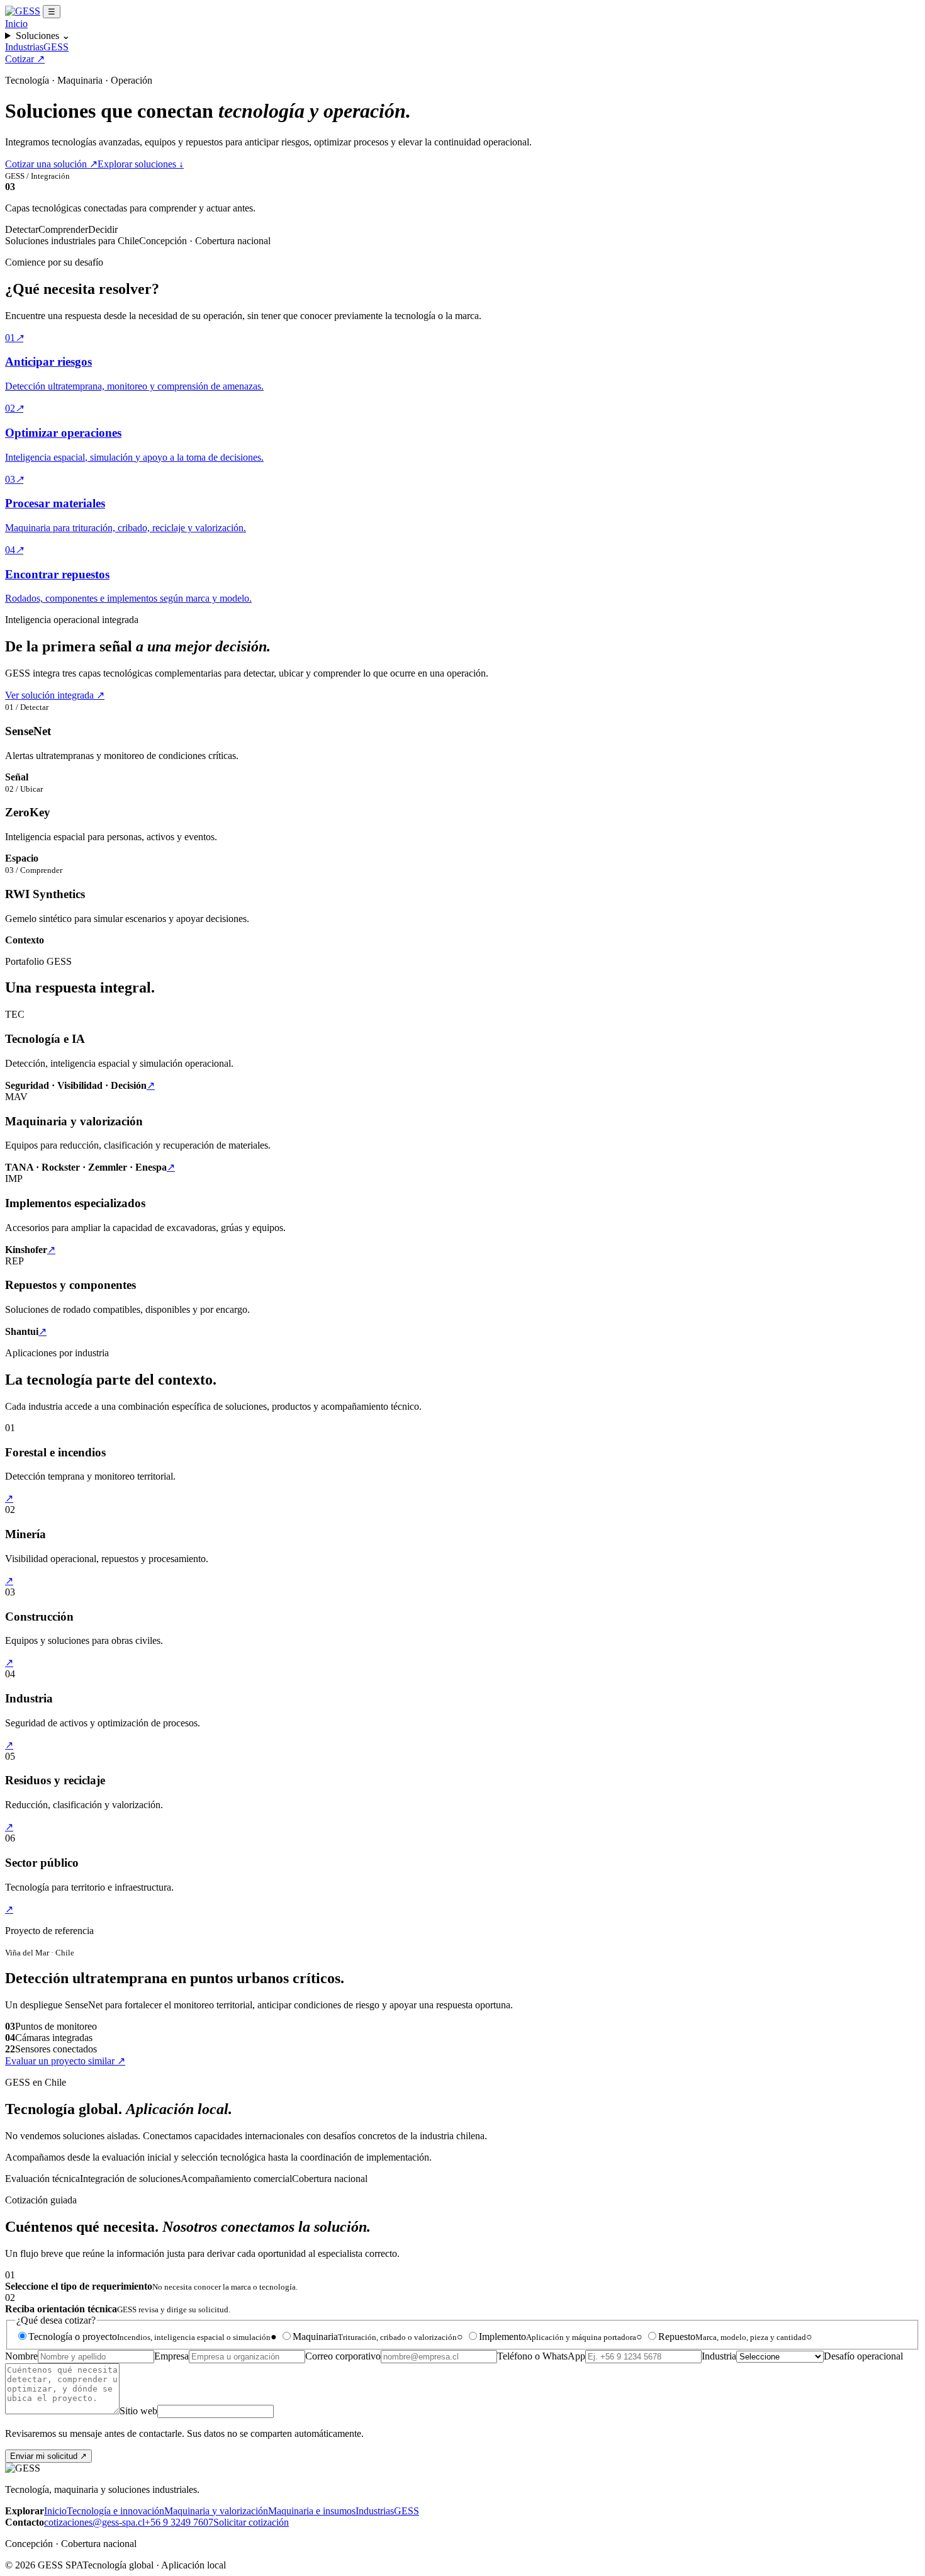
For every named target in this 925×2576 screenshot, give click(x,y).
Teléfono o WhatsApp (541, 2356)
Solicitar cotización (251, 2522)
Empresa (171, 2356)
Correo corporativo (343, 2356)
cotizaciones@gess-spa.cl (94, 2522)
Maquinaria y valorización (216, 2511)
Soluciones (43, 36)
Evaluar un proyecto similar (65, 2061)
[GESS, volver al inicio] (23, 11)
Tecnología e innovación (115, 2511)
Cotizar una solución (51, 164)
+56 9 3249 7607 (179, 2522)
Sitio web (138, 2411)
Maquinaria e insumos (312, 2511)
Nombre (21, 2356)
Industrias (24, 47)
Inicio (16, 24)
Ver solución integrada (55, 695)
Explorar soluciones (141, 164)
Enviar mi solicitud (48, 2456)
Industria (719, 2356)
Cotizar (25, 59)
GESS (56, 47)
